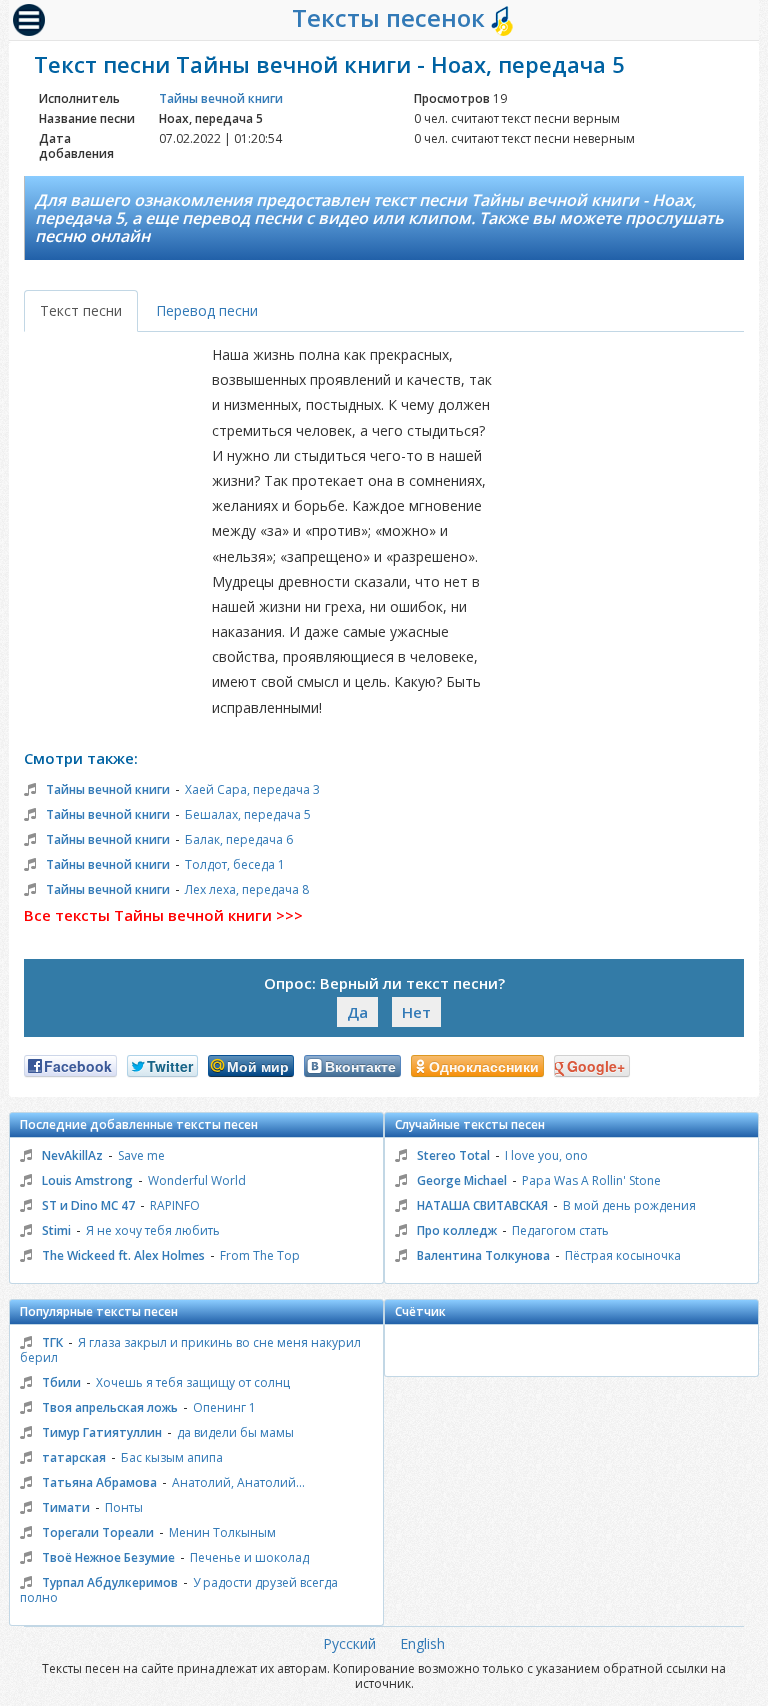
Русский (349, 1643)
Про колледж (457, 1230)
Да (357, 1012)
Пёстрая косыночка (623, 1255)
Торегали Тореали (98, 1532)
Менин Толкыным (222, 1532)
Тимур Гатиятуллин (102, 1432)
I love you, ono (546, 1155)
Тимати (66, 1507)
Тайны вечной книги (221, 98)
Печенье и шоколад (249, 1557)
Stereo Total (453, 1155)
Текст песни (81, 310)
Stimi (56, 1230)
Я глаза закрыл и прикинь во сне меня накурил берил (190, 1350)
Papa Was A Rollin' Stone (591, 1180)
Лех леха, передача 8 (247, 889)
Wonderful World (197, 1180)
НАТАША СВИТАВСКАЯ (482, 1205)
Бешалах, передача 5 (248, 814)
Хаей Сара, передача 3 (252, 789)
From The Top (260, 1255)
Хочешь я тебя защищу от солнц (193, 1382)
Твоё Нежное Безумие (108, 1557)
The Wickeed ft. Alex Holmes (123, 1255)
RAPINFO (175, 1205)
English (422, 1643)
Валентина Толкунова (483, 1255)
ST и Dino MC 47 (88, 1205)
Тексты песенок (391, 17)
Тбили (61, 1382)
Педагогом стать (560, 1230)
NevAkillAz (72, 1155)
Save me (141, 1155)
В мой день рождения (629, 1205)
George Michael (462, 1180)
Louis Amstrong (87, 1180)
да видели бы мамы (235, 1432)
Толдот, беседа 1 (235, 864)
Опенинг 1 (224, 1407)
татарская (74, 1457)
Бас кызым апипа (172, 1457)
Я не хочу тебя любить (153, 1230)
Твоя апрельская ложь (110, 1407)
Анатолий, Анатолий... (238, 1482)
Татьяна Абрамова (99, 1482)
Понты (124, 1507)
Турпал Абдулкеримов (110, 1582)
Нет (416, 1012)
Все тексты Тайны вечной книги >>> (163, 915)
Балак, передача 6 (239, 839)
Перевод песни (207, 310)
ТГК (52, 1342)
